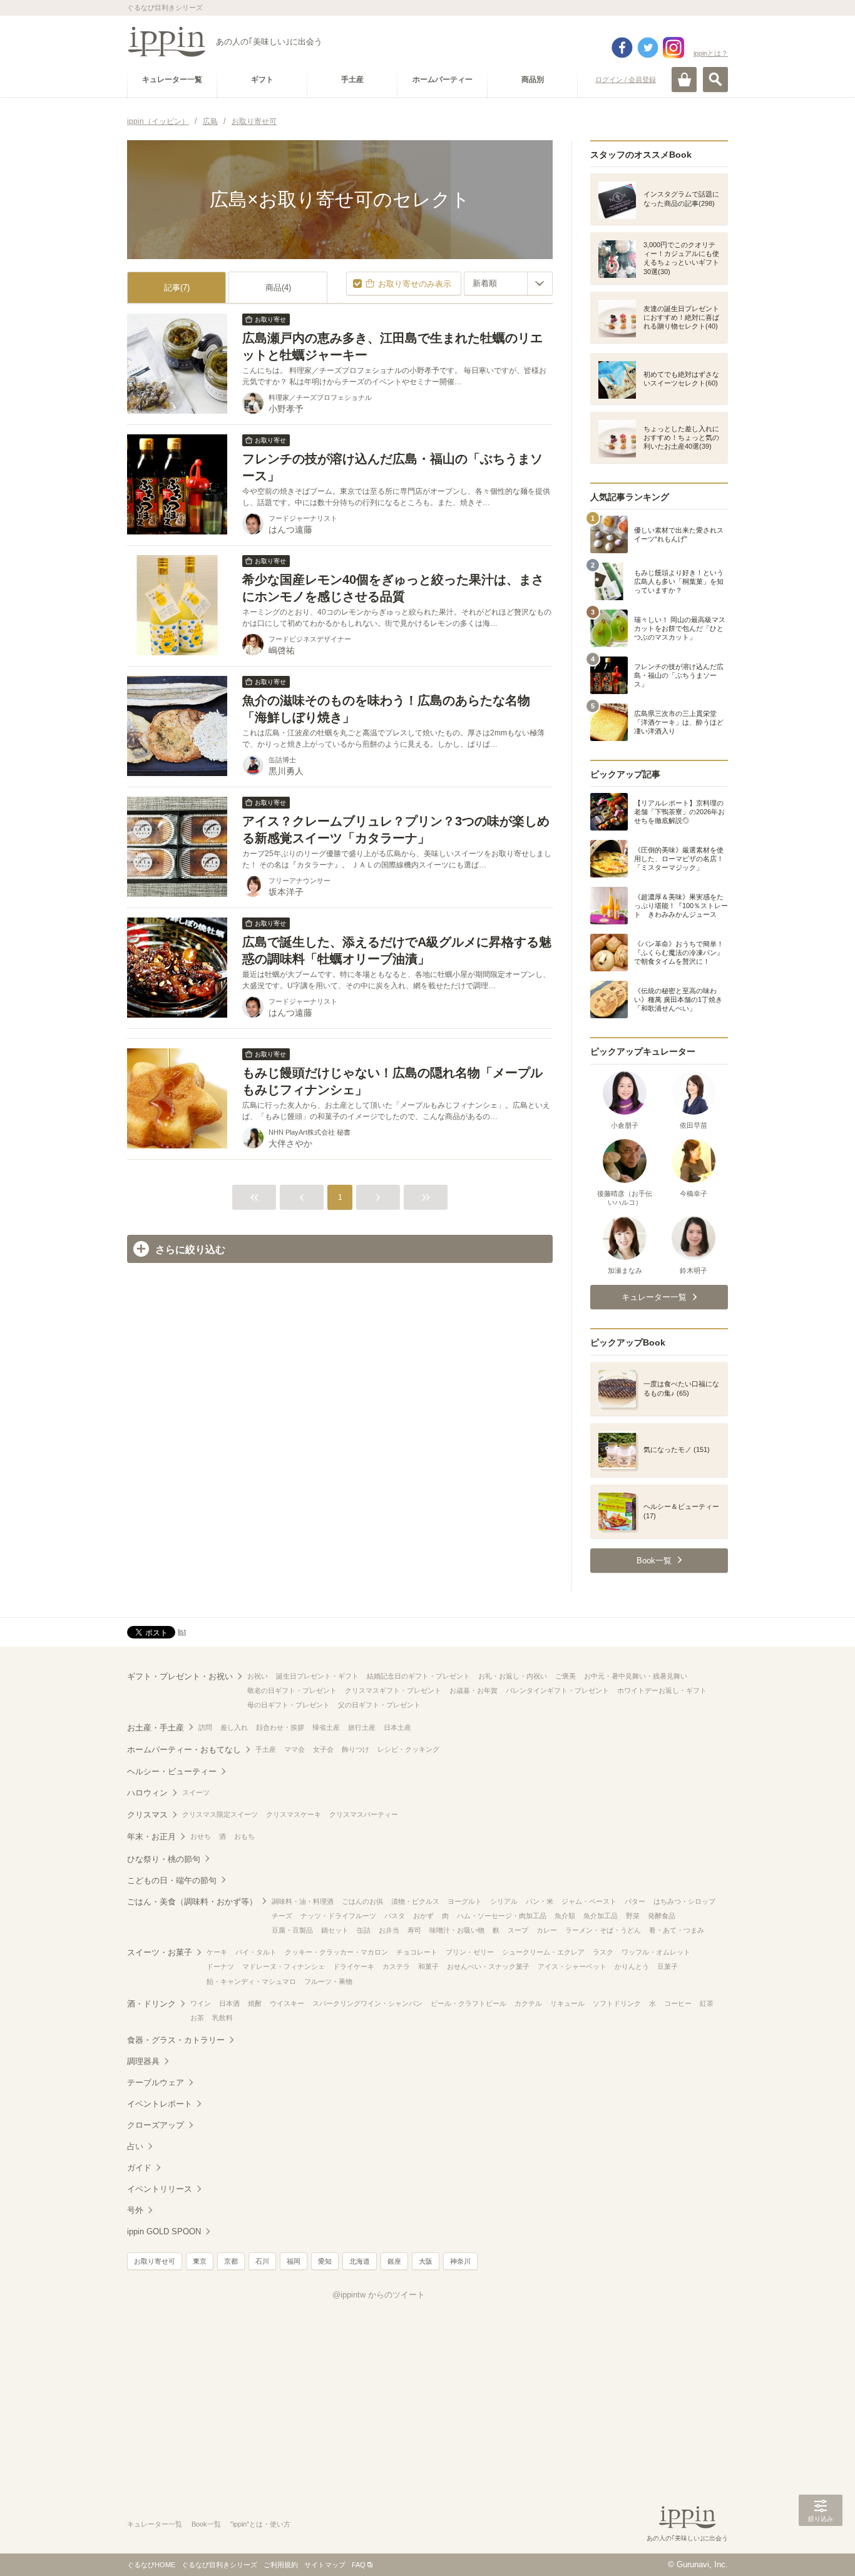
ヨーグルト (465, 1901)
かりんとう (632, 1966)
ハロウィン (147, 1793)
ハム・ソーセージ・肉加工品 (502, 1916)
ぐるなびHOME (151, 2565)
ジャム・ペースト (589, 1901)
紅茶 (707, 2003)
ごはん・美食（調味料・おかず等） (192, 1902)
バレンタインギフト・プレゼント (557, 1690)
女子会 (323, 1749)
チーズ (282, 1916)
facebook (622, 48)
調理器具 (143, 2061)
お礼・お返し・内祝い (513, 1676)
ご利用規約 (281, 2565)
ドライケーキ (354, 1966)
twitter (648, 48)
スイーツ (196, 1792)
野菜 (633, 1916)
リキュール (567, 2003)
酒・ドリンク (151, 2004)
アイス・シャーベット (572, 1966)
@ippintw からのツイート (379, 2295)
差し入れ (234, 1727)
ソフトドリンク (617, 2003)
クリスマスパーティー (364, 1814)
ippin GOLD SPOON (164, 2231)
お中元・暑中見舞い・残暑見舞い (636, 1676)
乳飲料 (223, 2018)
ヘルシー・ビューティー (172, 1771)
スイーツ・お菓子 (160, 1952)
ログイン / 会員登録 (626, 79)
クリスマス (147, 1815)
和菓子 (428, 1966)
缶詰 (364, 1930)
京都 (231, 2261)
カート (684, 79)
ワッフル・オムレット (656, 1952)
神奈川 (460, 2261)
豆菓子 (668, 1966)
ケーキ (217, 1952)
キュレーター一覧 (155, 2524)
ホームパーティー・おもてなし (184, 1750)
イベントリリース (160, 2189)
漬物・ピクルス (415, 1901)
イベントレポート (160, 2104)
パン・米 (540, 1901)
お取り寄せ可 (155, 2261)
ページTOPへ (821, 2548)
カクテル (528, 2003)
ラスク (603, 1952)
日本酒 (229, 2003)
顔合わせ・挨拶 (280, 1727)
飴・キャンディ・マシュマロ (251, 1981)
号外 (135, 2210)
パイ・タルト (256, 1952)
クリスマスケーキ (294, 1814)
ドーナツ (220, 1966)
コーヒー (678, 2003)
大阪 (426, 2261)
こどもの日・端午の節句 (172, 1880)
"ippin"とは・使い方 (260, 2524)
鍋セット (335, 1930)
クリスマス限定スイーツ (220, 1814)
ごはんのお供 (362, 1901)
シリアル (504, 1901)
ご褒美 (566, 1676)
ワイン (201, 2003)
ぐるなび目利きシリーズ (219, 2565)
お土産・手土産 (156, 1728)
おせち (201, 1836)
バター (635, 1901)
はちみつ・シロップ (684, 1901)
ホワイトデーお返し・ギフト (662, 1690)
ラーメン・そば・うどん (603, 1930)
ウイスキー (287, 2003)
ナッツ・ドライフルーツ (338, 1916)
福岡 (294, 2261)
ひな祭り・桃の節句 (164, 1859)
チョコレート (417, 1952)
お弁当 (389, 1930)
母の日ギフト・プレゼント (289, 1705)
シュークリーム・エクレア (543, 1952)
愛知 (325, 2261)
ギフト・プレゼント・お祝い (180, 1676)
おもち (244, 1836)
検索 (715, 79)
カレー (547, 1930)
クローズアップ (156, 2125)
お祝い (258, 1676)
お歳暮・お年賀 (474, 1690)
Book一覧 (206, 2524)
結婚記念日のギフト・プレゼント (418, 1676)
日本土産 (397, 1727)
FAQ (359, 2565)
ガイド (139, 2168)
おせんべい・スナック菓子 (488, 1966)
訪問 (205, 1727)
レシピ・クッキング (408, 1749)
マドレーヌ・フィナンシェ (284, 1966)
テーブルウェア (156, 2083)
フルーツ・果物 (328, 1981)
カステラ (396, 1966)
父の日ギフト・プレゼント (379, 1705)
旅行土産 (362, 1727)
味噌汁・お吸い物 (457, 1930)
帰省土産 (326, 1727)
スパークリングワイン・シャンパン (367, 2003)
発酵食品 (662, 1916)
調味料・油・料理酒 (303, 1901)
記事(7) (177, 288)
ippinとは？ (711, 53)
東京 (200, 2261)
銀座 (394, 2261)
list (182, 1632)
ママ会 (294, 1749)
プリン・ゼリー (470, 1952)
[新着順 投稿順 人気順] (508, 284)
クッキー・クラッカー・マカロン (336, 1952)
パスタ (395, 1916)
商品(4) (278, 288)
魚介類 (565, 1916)
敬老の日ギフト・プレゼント (292, 1690)
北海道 (360, 2261)
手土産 (266, 1749)
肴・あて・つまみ (677, 1930)
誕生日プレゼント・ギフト (317, 1676)
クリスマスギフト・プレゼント (393, 1690)
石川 (262, 2261)
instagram (673, 48)
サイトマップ (325, 2565)
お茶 (197, 2018)
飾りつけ (356, 1749)
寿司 (414, 1930)
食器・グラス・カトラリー (176, 2040)
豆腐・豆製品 (292, 1930)
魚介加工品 (601, 1916)
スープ (518, 1930)
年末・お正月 (151, 1837)
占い (135, 2146)
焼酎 (255, 2003)
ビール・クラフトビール (468, 2003)
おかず (423, 1916)
